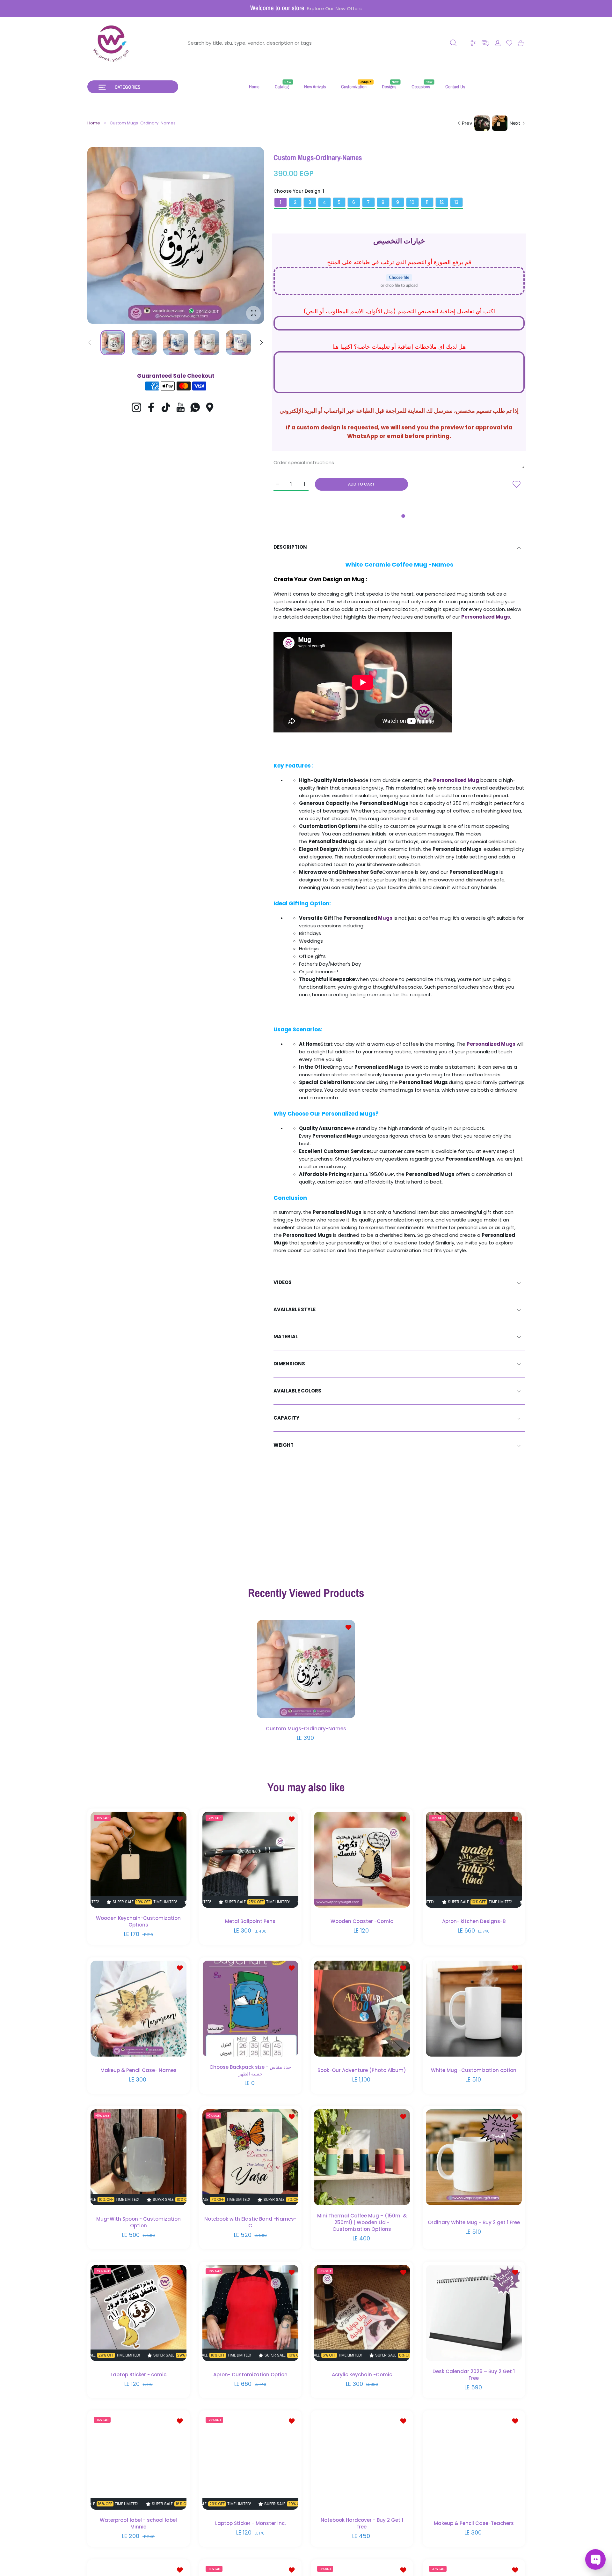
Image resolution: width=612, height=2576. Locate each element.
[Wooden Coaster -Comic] (362, 1860)
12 (442, 202)
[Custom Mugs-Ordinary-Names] (306, 1669)
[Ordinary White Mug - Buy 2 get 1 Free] (474, 2157)
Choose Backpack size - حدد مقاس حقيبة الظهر (250, 2070)
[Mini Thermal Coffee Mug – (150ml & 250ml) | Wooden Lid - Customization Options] (362, 2157)
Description (290, 547)
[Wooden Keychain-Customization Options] (138, 1860)
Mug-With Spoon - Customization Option (138, 2222)
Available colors (297, 1391)
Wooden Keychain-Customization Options (138, 1921)
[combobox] (324, 43)
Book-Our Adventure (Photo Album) (362, 2070)
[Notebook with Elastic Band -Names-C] (250, 2157)
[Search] (453, 43)
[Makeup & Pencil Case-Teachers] (474, 2462)
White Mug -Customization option (474, 2070)
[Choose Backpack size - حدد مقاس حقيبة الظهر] (250, 2008)
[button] (485, 43)
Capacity (286, 1418)
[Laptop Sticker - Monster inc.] (250, 2462)
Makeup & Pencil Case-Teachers (474, 2523)
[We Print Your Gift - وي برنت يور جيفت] (112, 43)
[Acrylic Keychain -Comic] (362, 2313)
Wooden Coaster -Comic (362, 1921)
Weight (284, 1445)
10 (412, 202)
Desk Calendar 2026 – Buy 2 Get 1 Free (474, 2374)
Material (286, 1336)
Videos (283, 1282)
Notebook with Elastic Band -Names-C (250, 2222)
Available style (295, 1309)
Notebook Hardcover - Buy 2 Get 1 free (362, 2523)
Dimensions (289, 1364)
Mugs (385, 918)
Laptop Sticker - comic (138, 2374)
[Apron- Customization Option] (250, 2313)
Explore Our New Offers (334, 9)
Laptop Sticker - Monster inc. (250, 2523)
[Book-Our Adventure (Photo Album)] (362, 2008)
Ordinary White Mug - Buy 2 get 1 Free (474, 2222)
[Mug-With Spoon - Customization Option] (138, 2157)
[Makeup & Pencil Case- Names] (138, 2008)
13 (456, 202)
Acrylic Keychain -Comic (362, 2374)
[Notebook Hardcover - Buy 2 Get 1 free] (362, 2462)
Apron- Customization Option (250, 2374)
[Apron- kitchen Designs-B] (474, 1860)
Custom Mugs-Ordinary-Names (306, 1729)
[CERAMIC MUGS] (393, 918)
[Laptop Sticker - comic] (138, 2313)
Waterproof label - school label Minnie (138, 2523)
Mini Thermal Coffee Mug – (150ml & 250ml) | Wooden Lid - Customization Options (362, 2222)
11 (427, 202)
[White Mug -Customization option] (474, 2008)
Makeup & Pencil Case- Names (138, 2070)
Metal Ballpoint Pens (250, 1921)
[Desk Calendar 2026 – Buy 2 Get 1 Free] (474, 2313)
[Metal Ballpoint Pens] (250, 1860)
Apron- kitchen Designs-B (474, 1921)
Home (94, 123)
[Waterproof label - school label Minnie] (138, 2462)
